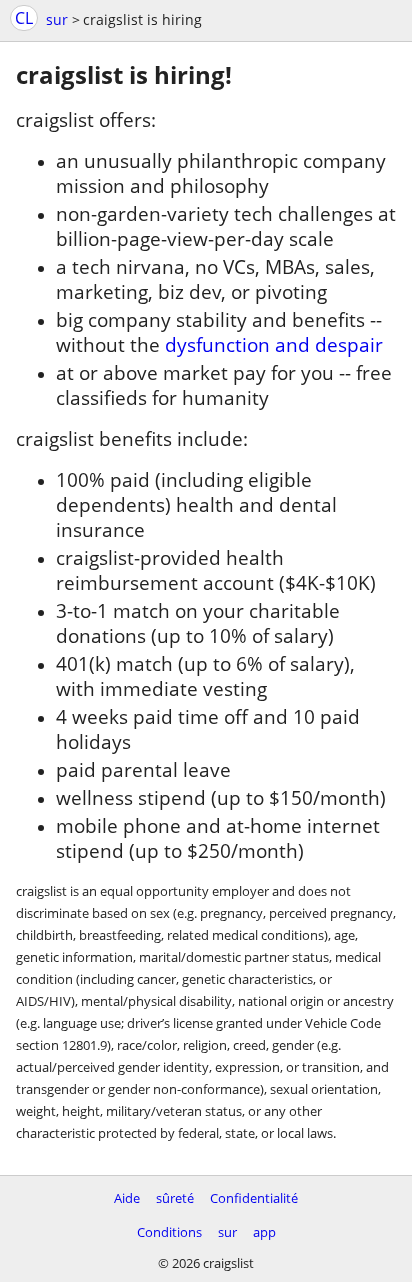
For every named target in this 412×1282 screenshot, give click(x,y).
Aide (127, 1198)
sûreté (175, 1198)
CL (24, 18)
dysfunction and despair (274, 344)
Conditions (169, 1232)
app (264, 1232)
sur (57, 19)
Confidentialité (254, 1198)
